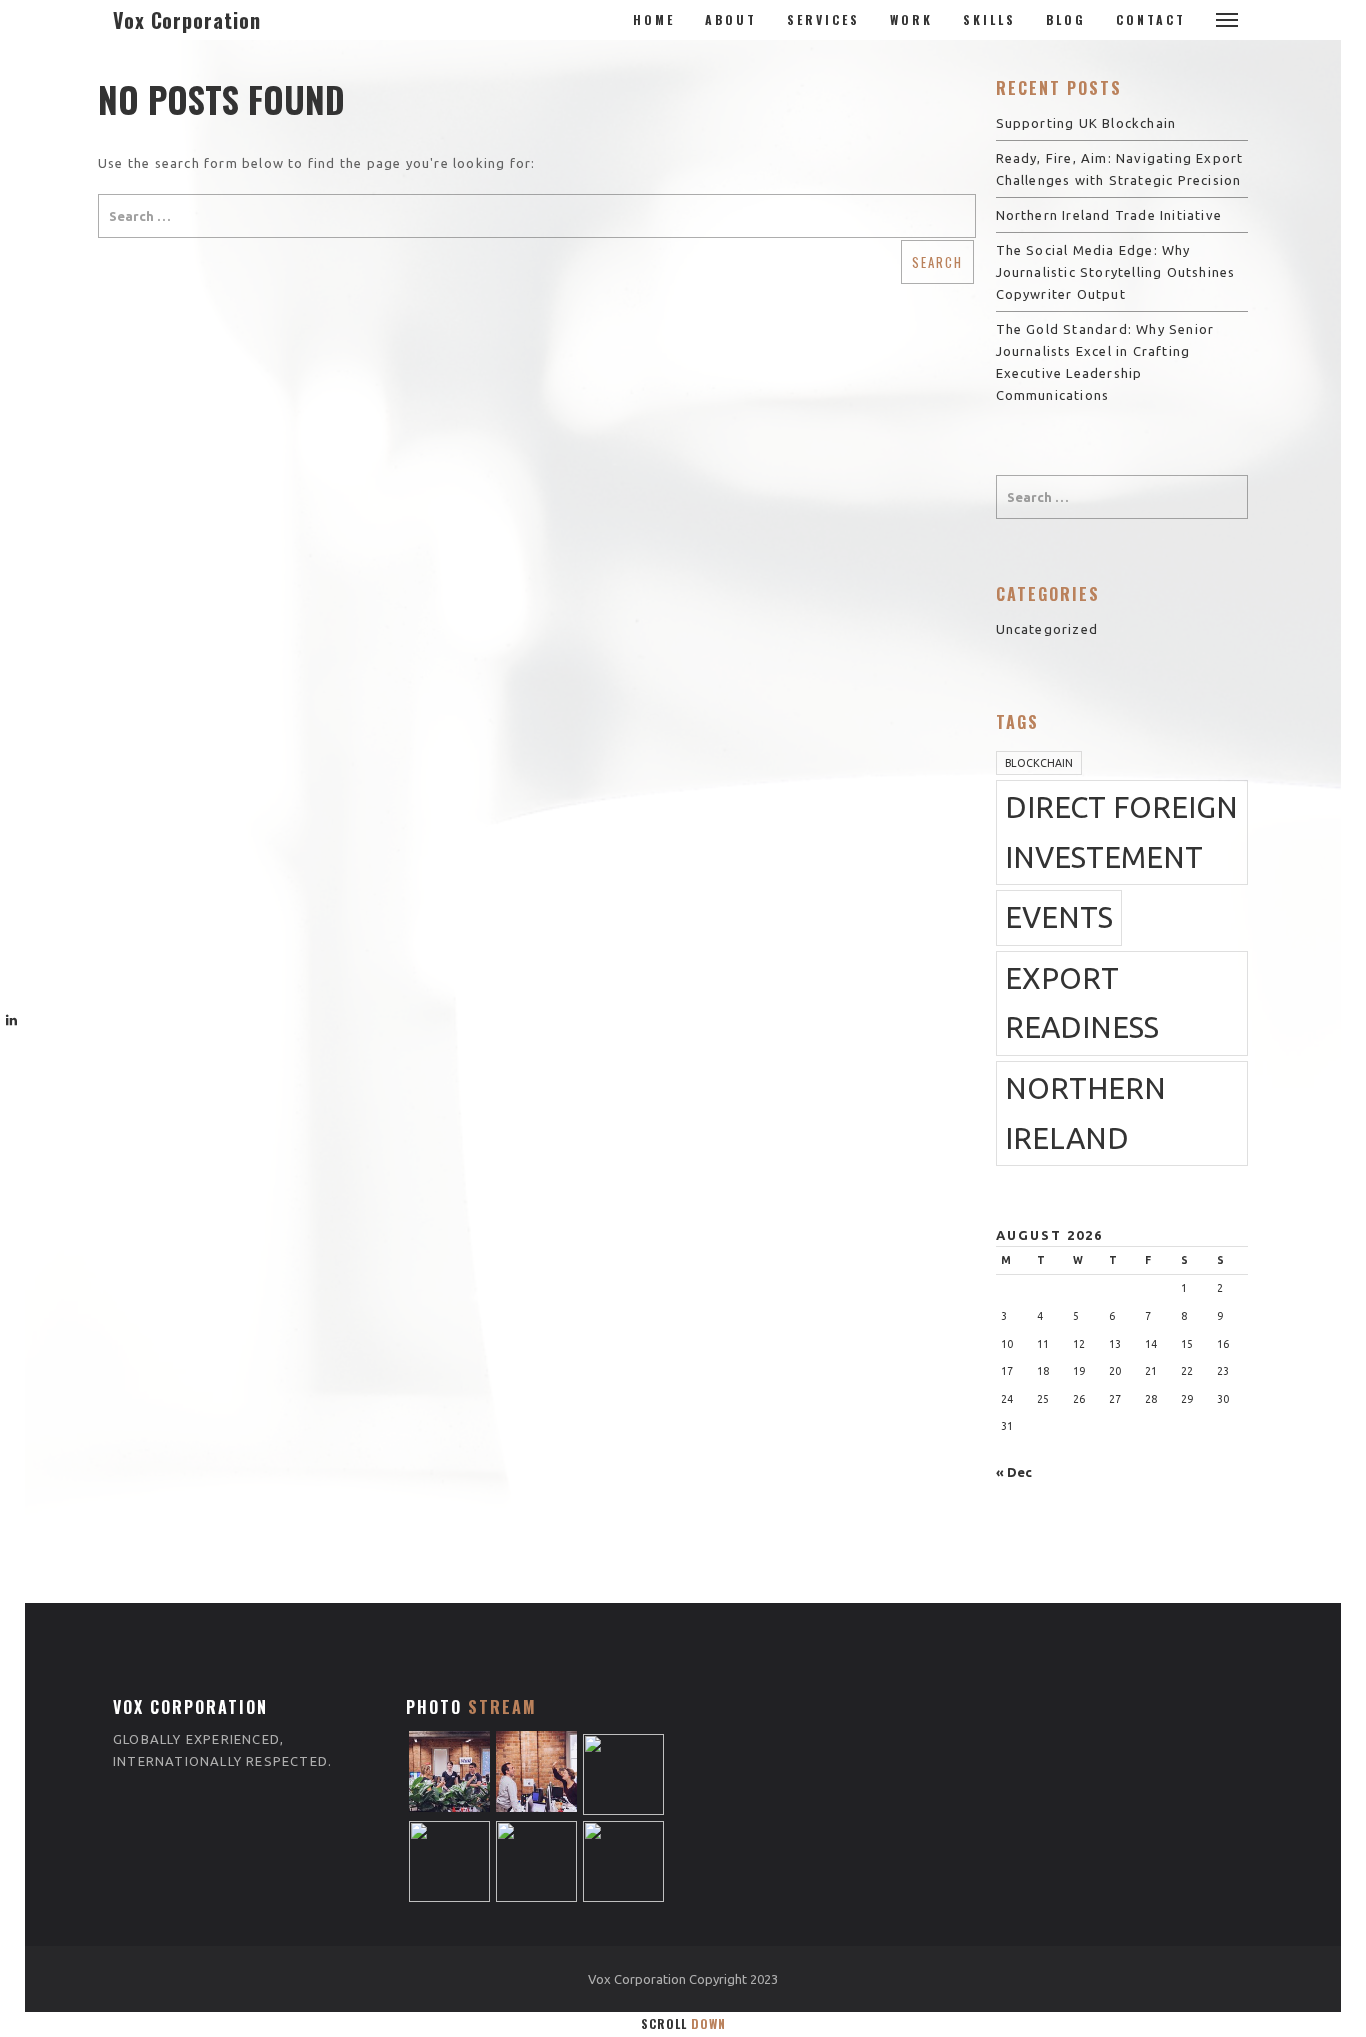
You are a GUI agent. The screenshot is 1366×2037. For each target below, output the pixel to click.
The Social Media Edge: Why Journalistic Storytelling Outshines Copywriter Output (1116, 272)
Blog (1066, 19)
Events (1059, 917)
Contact (1151, 19)
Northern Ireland (1085, 1113)
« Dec (1014, 1472)
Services (823, 19)
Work (911, 19)
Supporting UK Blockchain (1086, 123)
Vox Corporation (187, 20)
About (731, 19)
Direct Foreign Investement (1121, 832)
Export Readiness (1082, 1003)
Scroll (683, 2023)
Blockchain (1039, 763)
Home (654, 19)
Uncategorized (1047, 629)
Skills (989, 19)
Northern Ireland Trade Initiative (1109, 215)
